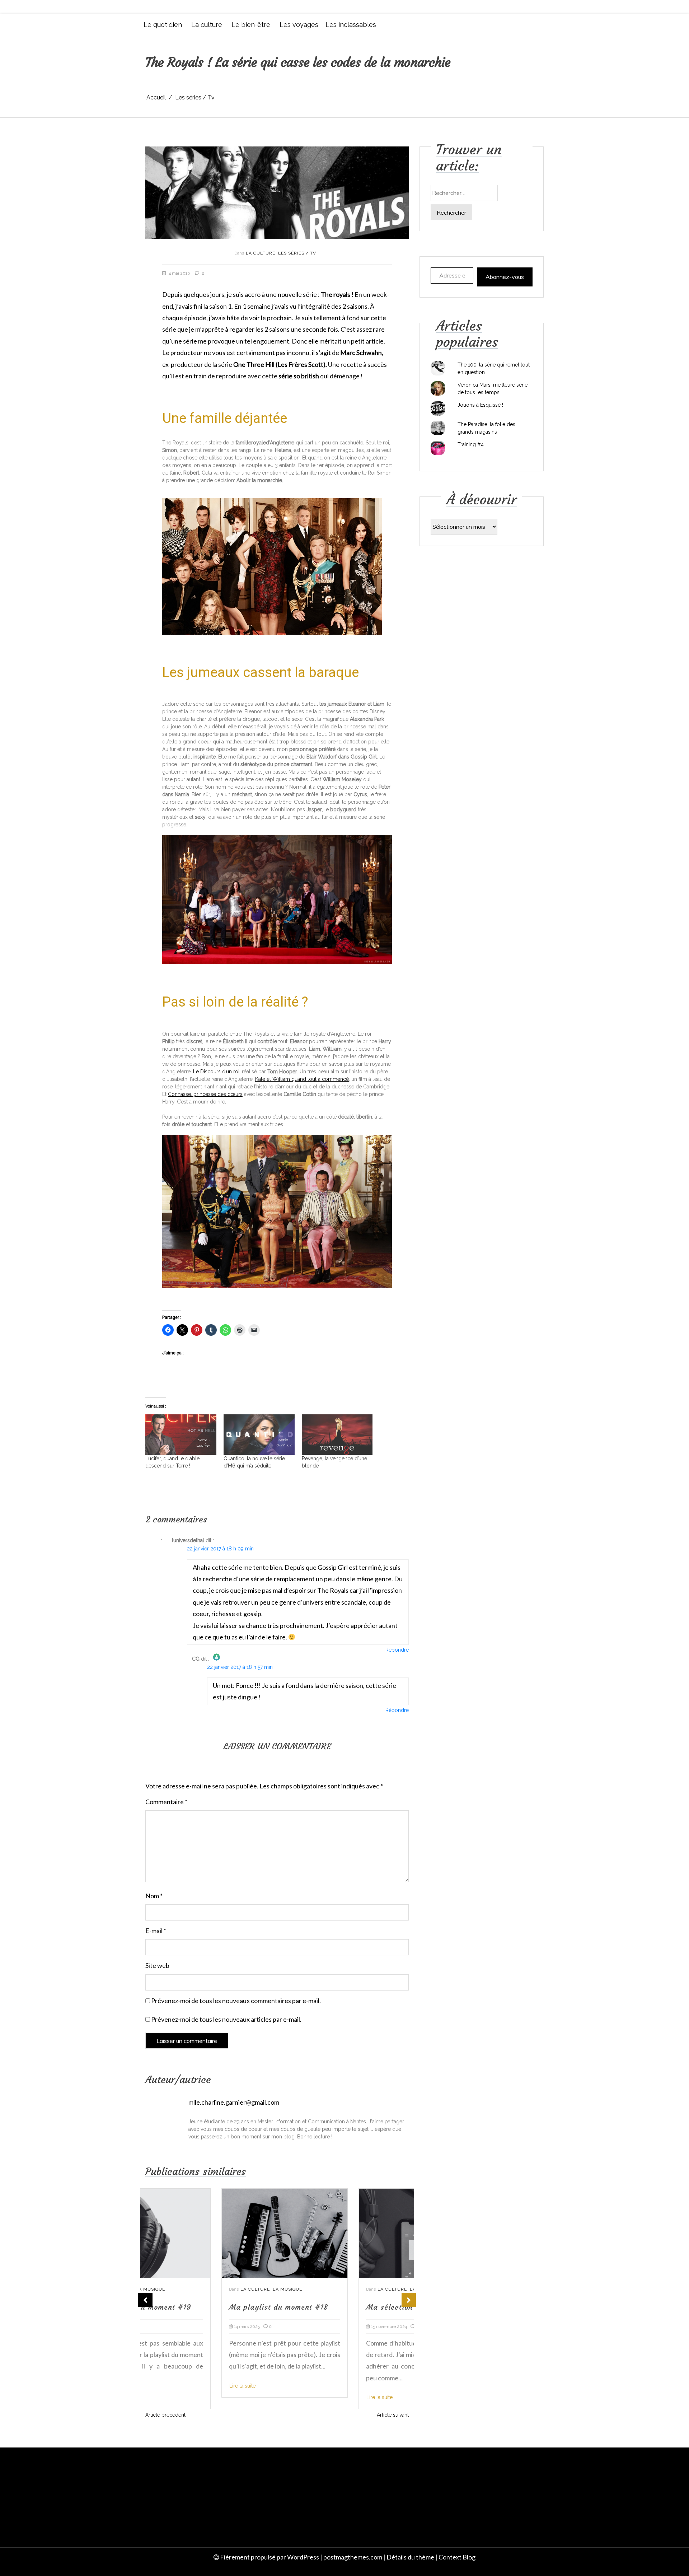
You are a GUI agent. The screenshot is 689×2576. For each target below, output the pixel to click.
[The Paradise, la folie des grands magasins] (438, 428)
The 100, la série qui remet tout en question (494, 368)
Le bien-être (251, 25)
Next (409, 2300)
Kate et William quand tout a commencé (302, 1079)
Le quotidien (163, 25)
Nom (154, 1896)
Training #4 (471, 444)
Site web (157, 1965)
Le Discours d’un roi (216, 1072)
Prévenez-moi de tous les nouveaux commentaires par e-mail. (236, 2001)
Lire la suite (166, 2386)
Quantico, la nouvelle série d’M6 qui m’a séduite (254, 1462)
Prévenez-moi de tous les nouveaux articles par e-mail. (226, 2019)
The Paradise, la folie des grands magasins (486, 428)
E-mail (156, 1931)
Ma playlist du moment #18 (202, 2307)
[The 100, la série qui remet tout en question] (438, 368)
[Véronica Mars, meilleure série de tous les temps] (438, 388)
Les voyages (299, 25)
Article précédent (165, 2415)
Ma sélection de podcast (334, 2307)
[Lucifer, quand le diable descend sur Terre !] (181, 1435)
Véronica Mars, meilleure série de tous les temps (493, 389)
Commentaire (166, 1802)
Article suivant (393, 2415)
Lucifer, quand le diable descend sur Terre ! (172, 1462)
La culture (207, 25)
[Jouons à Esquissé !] (438, 409)
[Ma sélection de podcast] (346, 2233)
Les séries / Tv (297, 253)
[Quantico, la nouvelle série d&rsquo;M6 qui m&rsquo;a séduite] (259, 1435)
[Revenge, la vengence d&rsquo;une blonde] (337, 1435)
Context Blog (457, 2557)
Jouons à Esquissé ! (480, 405)
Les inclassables (351, 25)
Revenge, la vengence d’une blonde (334, 1462)
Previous (145, 2300)
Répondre (397, 1650)
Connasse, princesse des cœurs (205, 1094)
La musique (211, 2289)
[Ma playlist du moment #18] (208, 2233)
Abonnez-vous (505, 277)
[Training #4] (438, 448)
